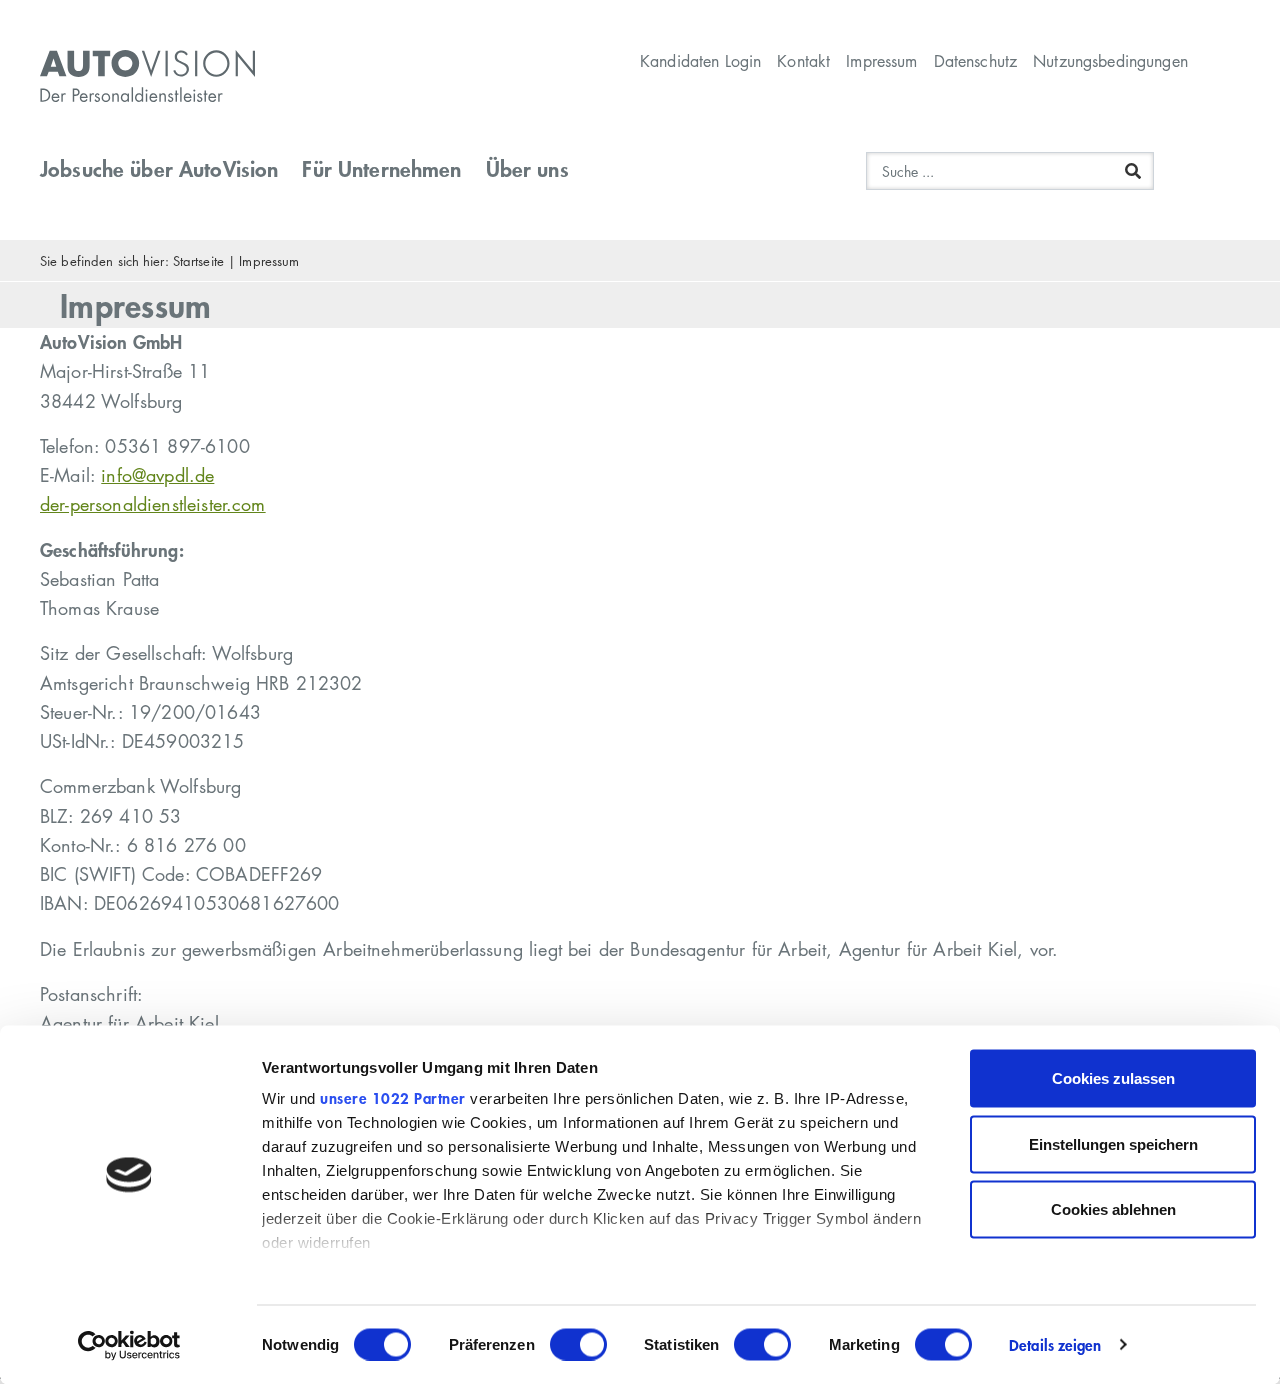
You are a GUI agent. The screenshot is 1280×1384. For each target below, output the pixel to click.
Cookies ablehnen (1113, 1209)
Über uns (527, 168)
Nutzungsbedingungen (1110, 61)
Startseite (198, 260)
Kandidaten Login (700, 61)
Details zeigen (1055, 1345)
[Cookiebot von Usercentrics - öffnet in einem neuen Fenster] (129, 1345)
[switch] (578, 1344)
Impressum (881, 61)
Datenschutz (976, 61)
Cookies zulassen (1113, 1078)
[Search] (1133, 171)
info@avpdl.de (157, 475)
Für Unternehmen (381, 168)
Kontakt (803, 61)
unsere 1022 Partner (393, 1098)
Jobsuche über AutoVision (159, 168)
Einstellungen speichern (1113, 1143)
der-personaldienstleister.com (153, 504)
